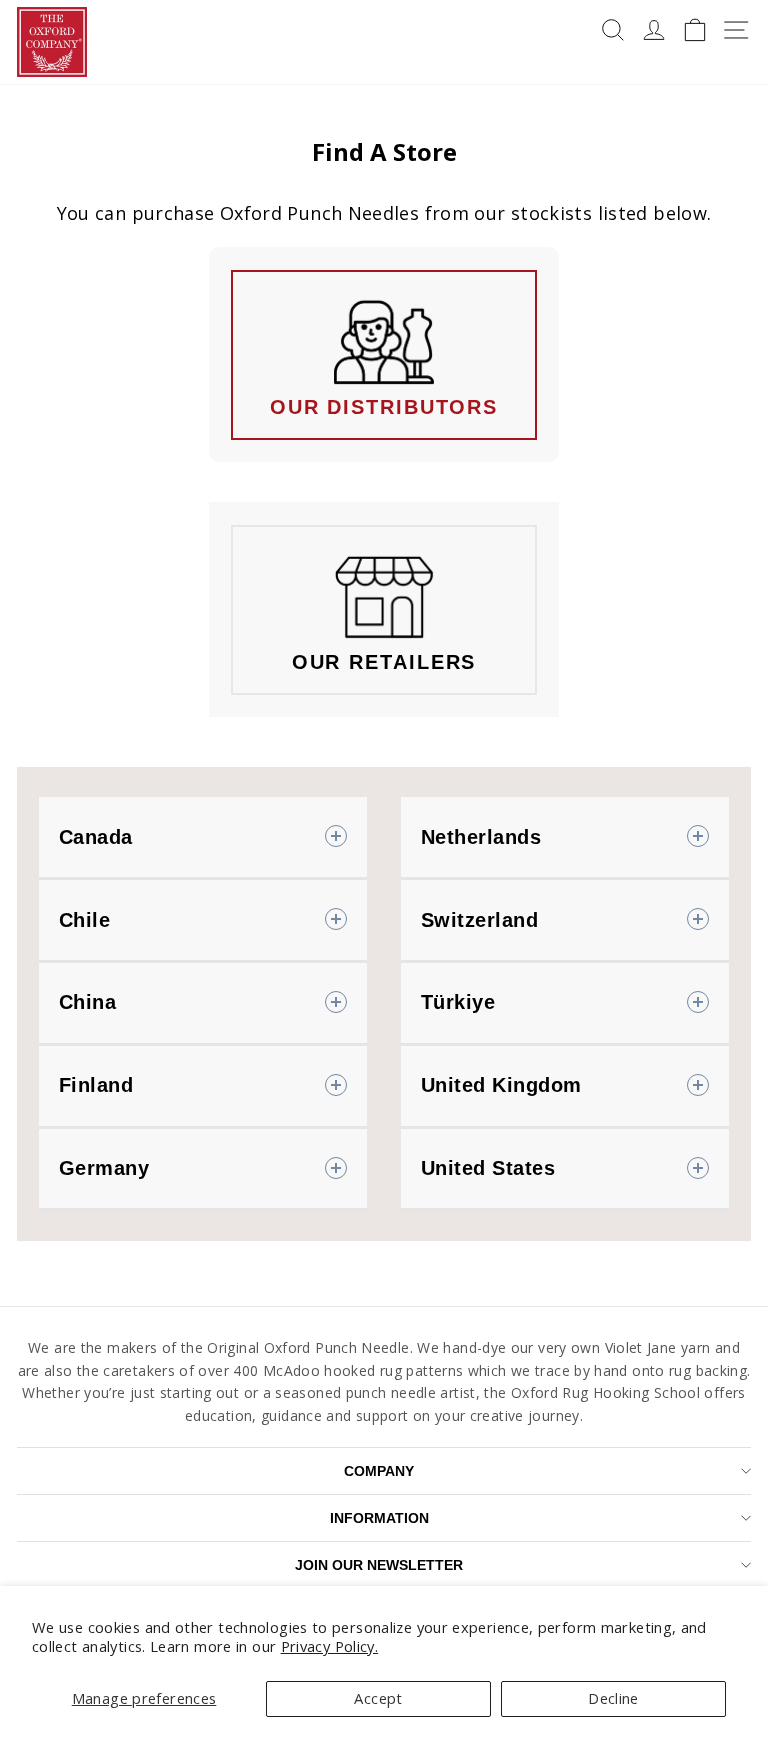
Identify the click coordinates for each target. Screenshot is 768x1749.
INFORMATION (379, 1518)
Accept (378, 1698)
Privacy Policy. (330, 1646)
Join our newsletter (379, 1565)
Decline (613, 1698)
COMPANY (379, 1471)
